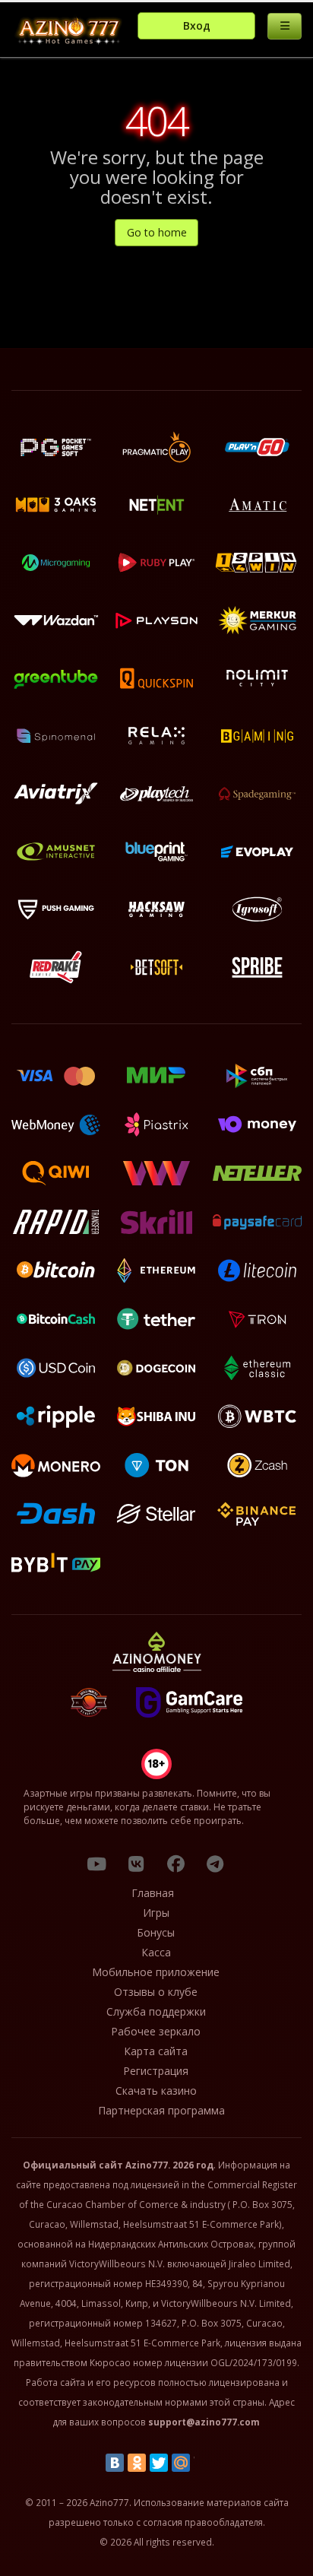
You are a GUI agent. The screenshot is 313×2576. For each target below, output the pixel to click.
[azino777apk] (215, 1864)
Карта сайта (156, 2051)
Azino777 (147, 2165)
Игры (156, 1913)
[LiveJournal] (203, 2463)
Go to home (157, 232)
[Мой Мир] (181, 2463)
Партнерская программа (161, 2110)
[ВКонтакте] (115, 2463)
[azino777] (136, 1864)
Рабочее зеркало (156, 2031)
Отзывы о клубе (156, 1992)
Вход (197, 25)
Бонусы (156, 1932)
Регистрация (156, 2071)
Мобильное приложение (156, 1972)
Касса (156, 1952)
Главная (153, 1893)
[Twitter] (159, 2463)
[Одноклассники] (137, 2463)
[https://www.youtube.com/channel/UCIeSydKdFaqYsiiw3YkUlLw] (96, 1864)
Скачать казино (156, 2091)
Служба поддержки (156, 2011)
